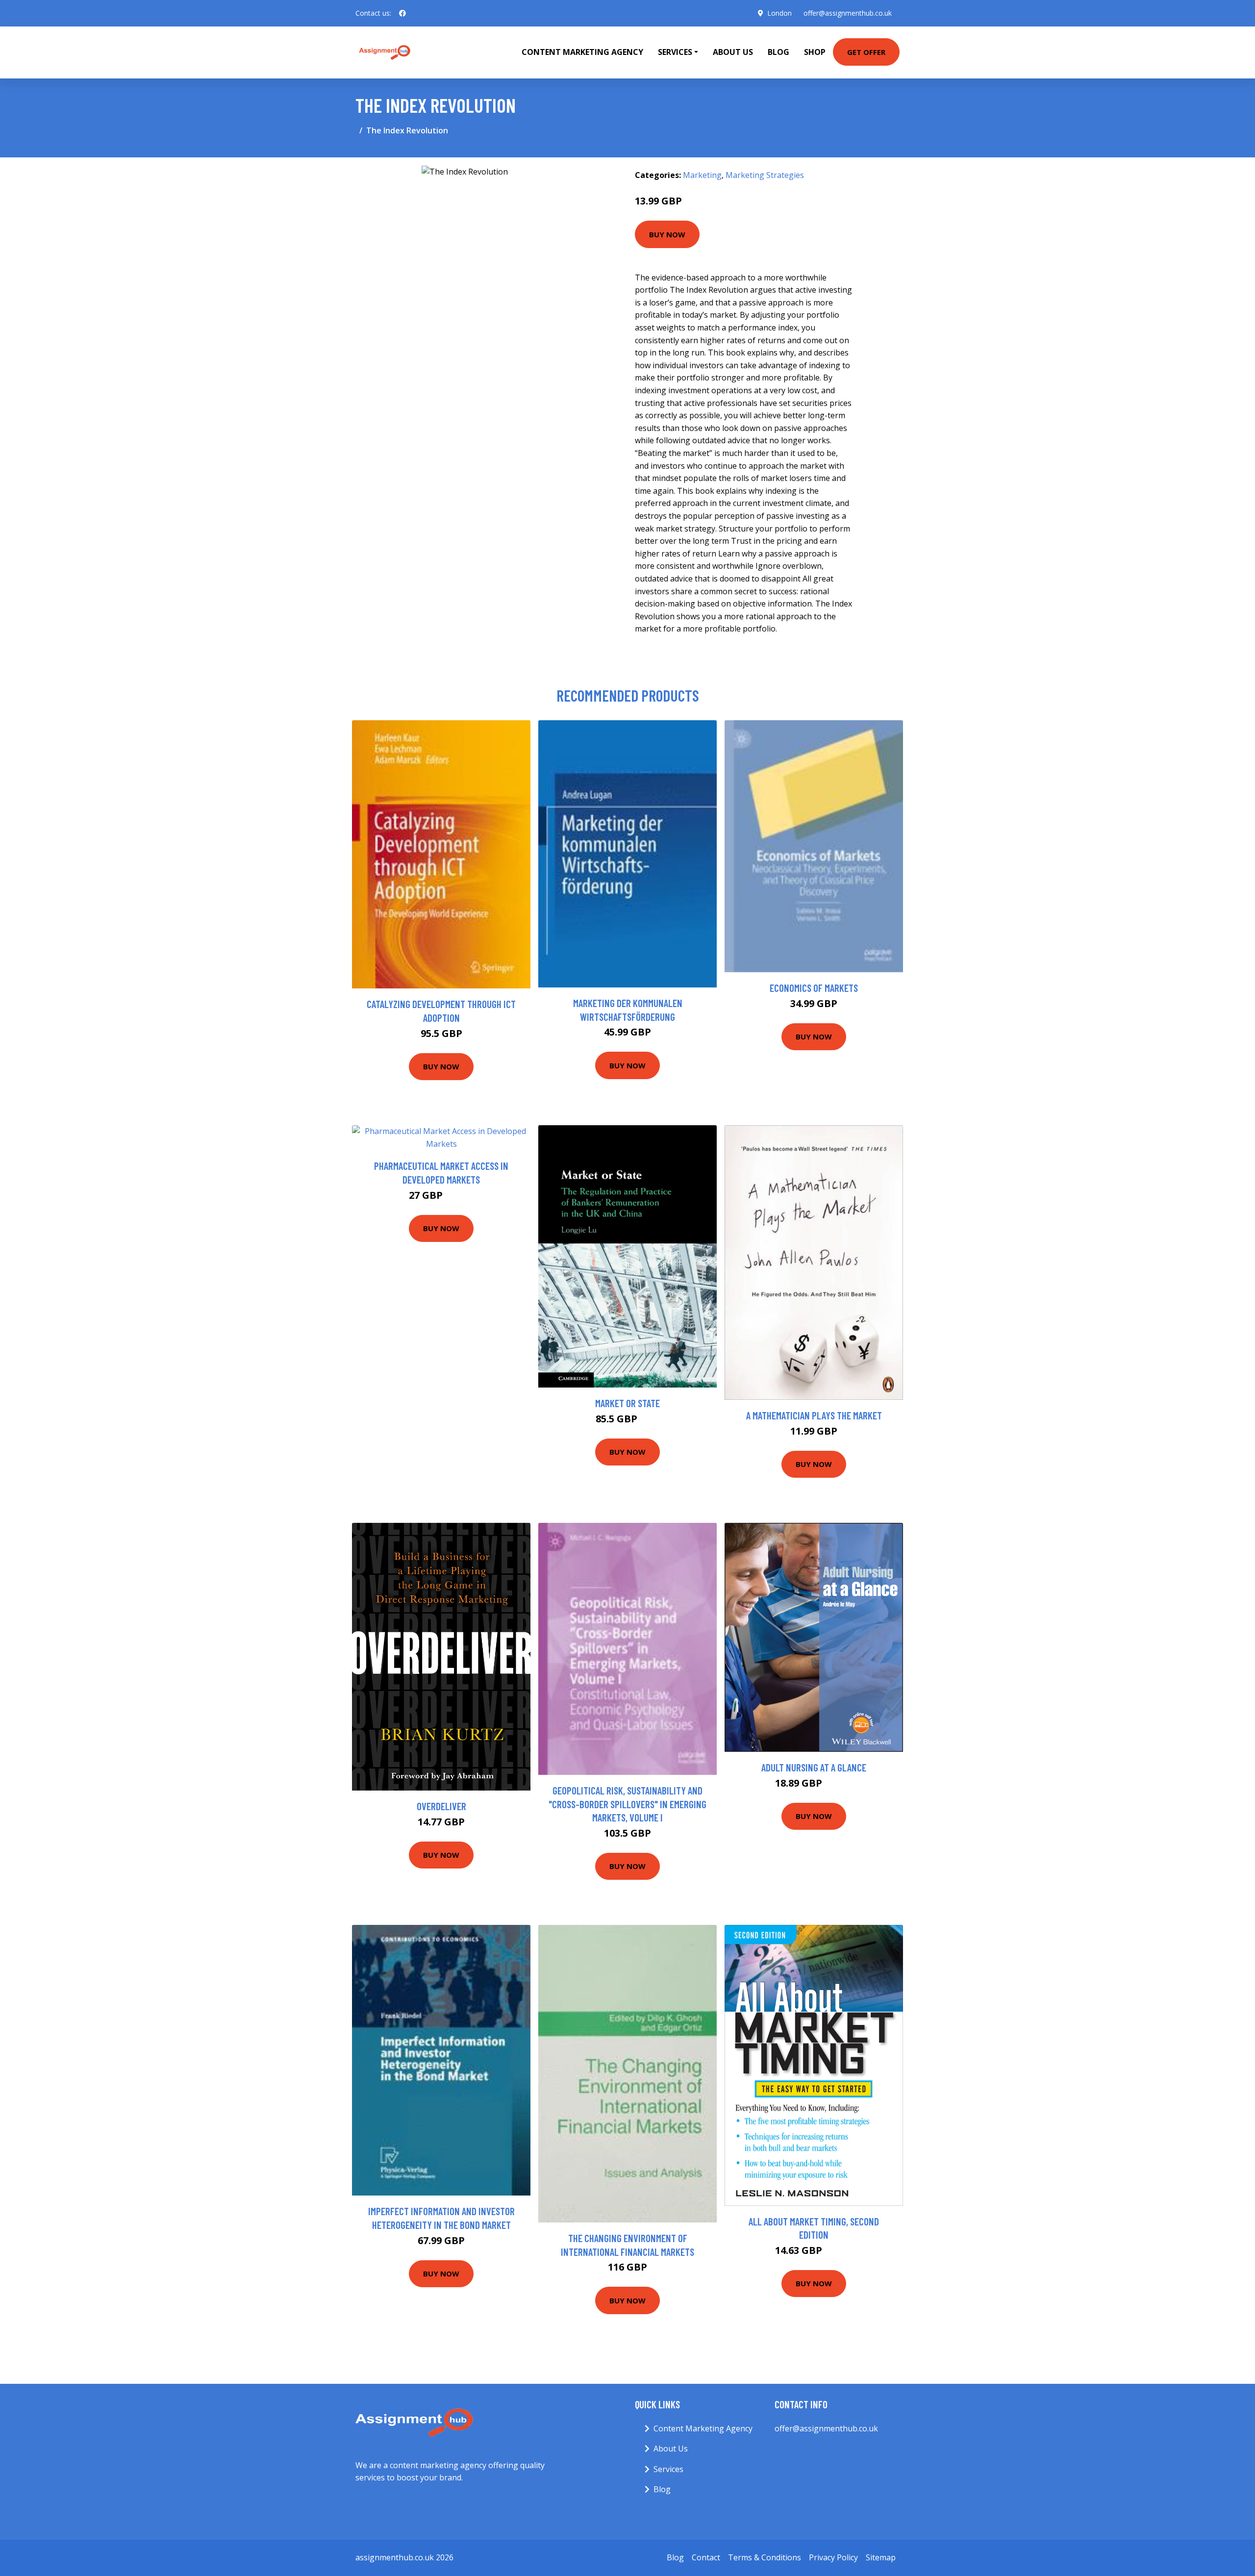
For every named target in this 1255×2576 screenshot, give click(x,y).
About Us (733, 52)
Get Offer (866, 52)
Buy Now (667, 234)
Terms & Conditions (765, 2557)
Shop (815, 52)
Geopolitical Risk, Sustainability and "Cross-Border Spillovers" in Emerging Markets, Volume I (627, 1804)
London (779, 13)
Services (668, 2469)
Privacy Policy (833, 2557)
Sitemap (881, 2557)
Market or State (627, 1403)
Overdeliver (441, 1806)
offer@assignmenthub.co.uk (848, 13)
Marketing (702, 175)
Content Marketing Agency (582, 52)
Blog (778, 52)
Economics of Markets (814, 988)
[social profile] (402, 13)
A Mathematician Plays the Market (814, 1415)
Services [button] (675, 52)
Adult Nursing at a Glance (814, 1767)
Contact (706, 2557)
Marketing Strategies (765, 175)
